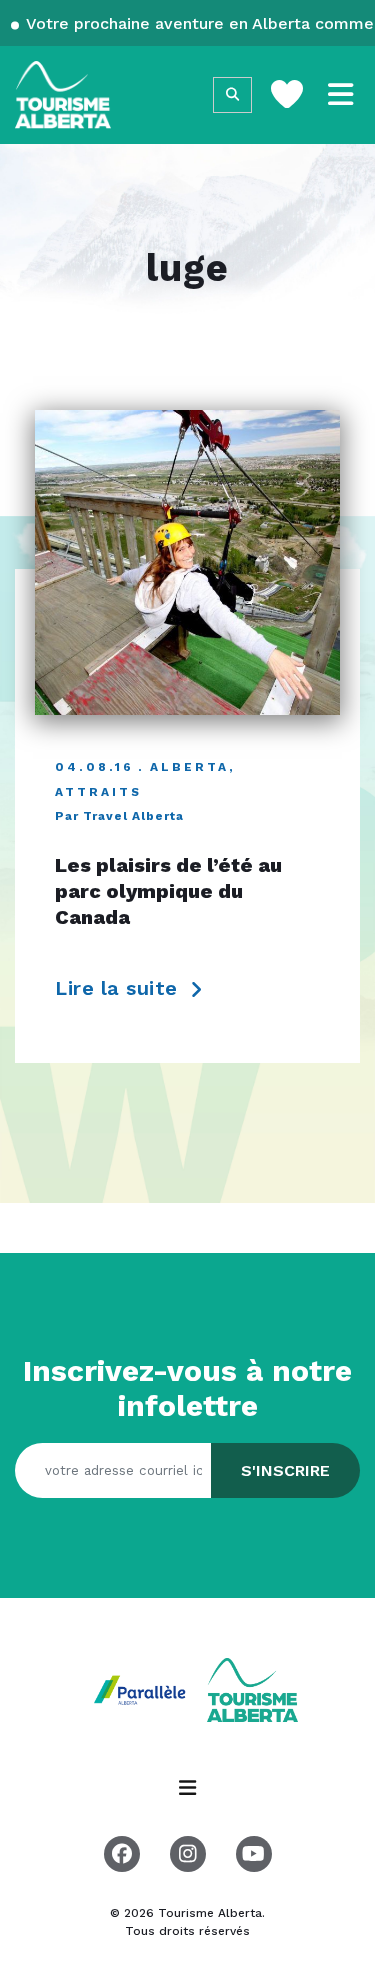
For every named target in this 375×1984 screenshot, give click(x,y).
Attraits (98, 792)
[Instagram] (188, 1854)
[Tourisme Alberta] (63, 95)
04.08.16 (94, 767)
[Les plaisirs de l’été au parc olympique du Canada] (187, 562)
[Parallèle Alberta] (142, 1688)
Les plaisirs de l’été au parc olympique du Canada (168, 891)
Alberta (189, 767)
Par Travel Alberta (119, 816)
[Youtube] (254, 1854)
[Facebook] (122, 1854)
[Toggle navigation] (341, 95)
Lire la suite (119, 988)
